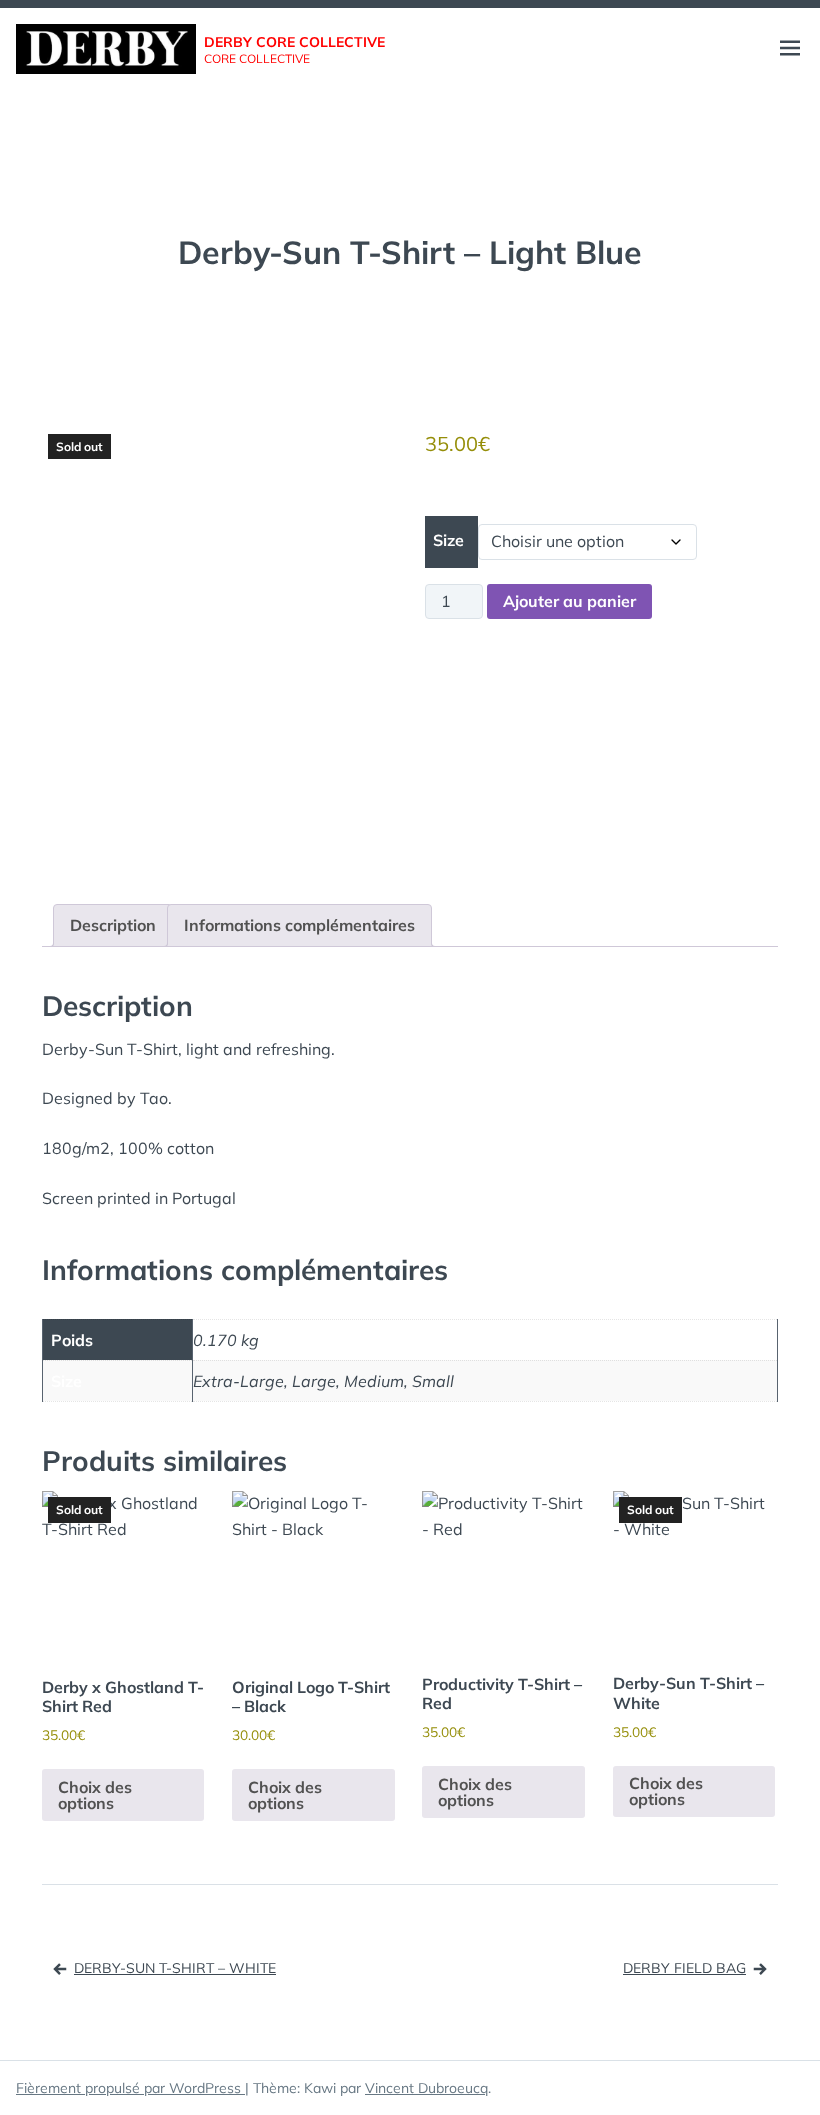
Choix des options (95, 1795)
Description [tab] (113, 925)
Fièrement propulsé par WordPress (130, 2088)
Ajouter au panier (569, 601)
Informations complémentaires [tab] (299, 925)
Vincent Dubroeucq (426, 2088)
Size (448, 540)
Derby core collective (294, 42)
